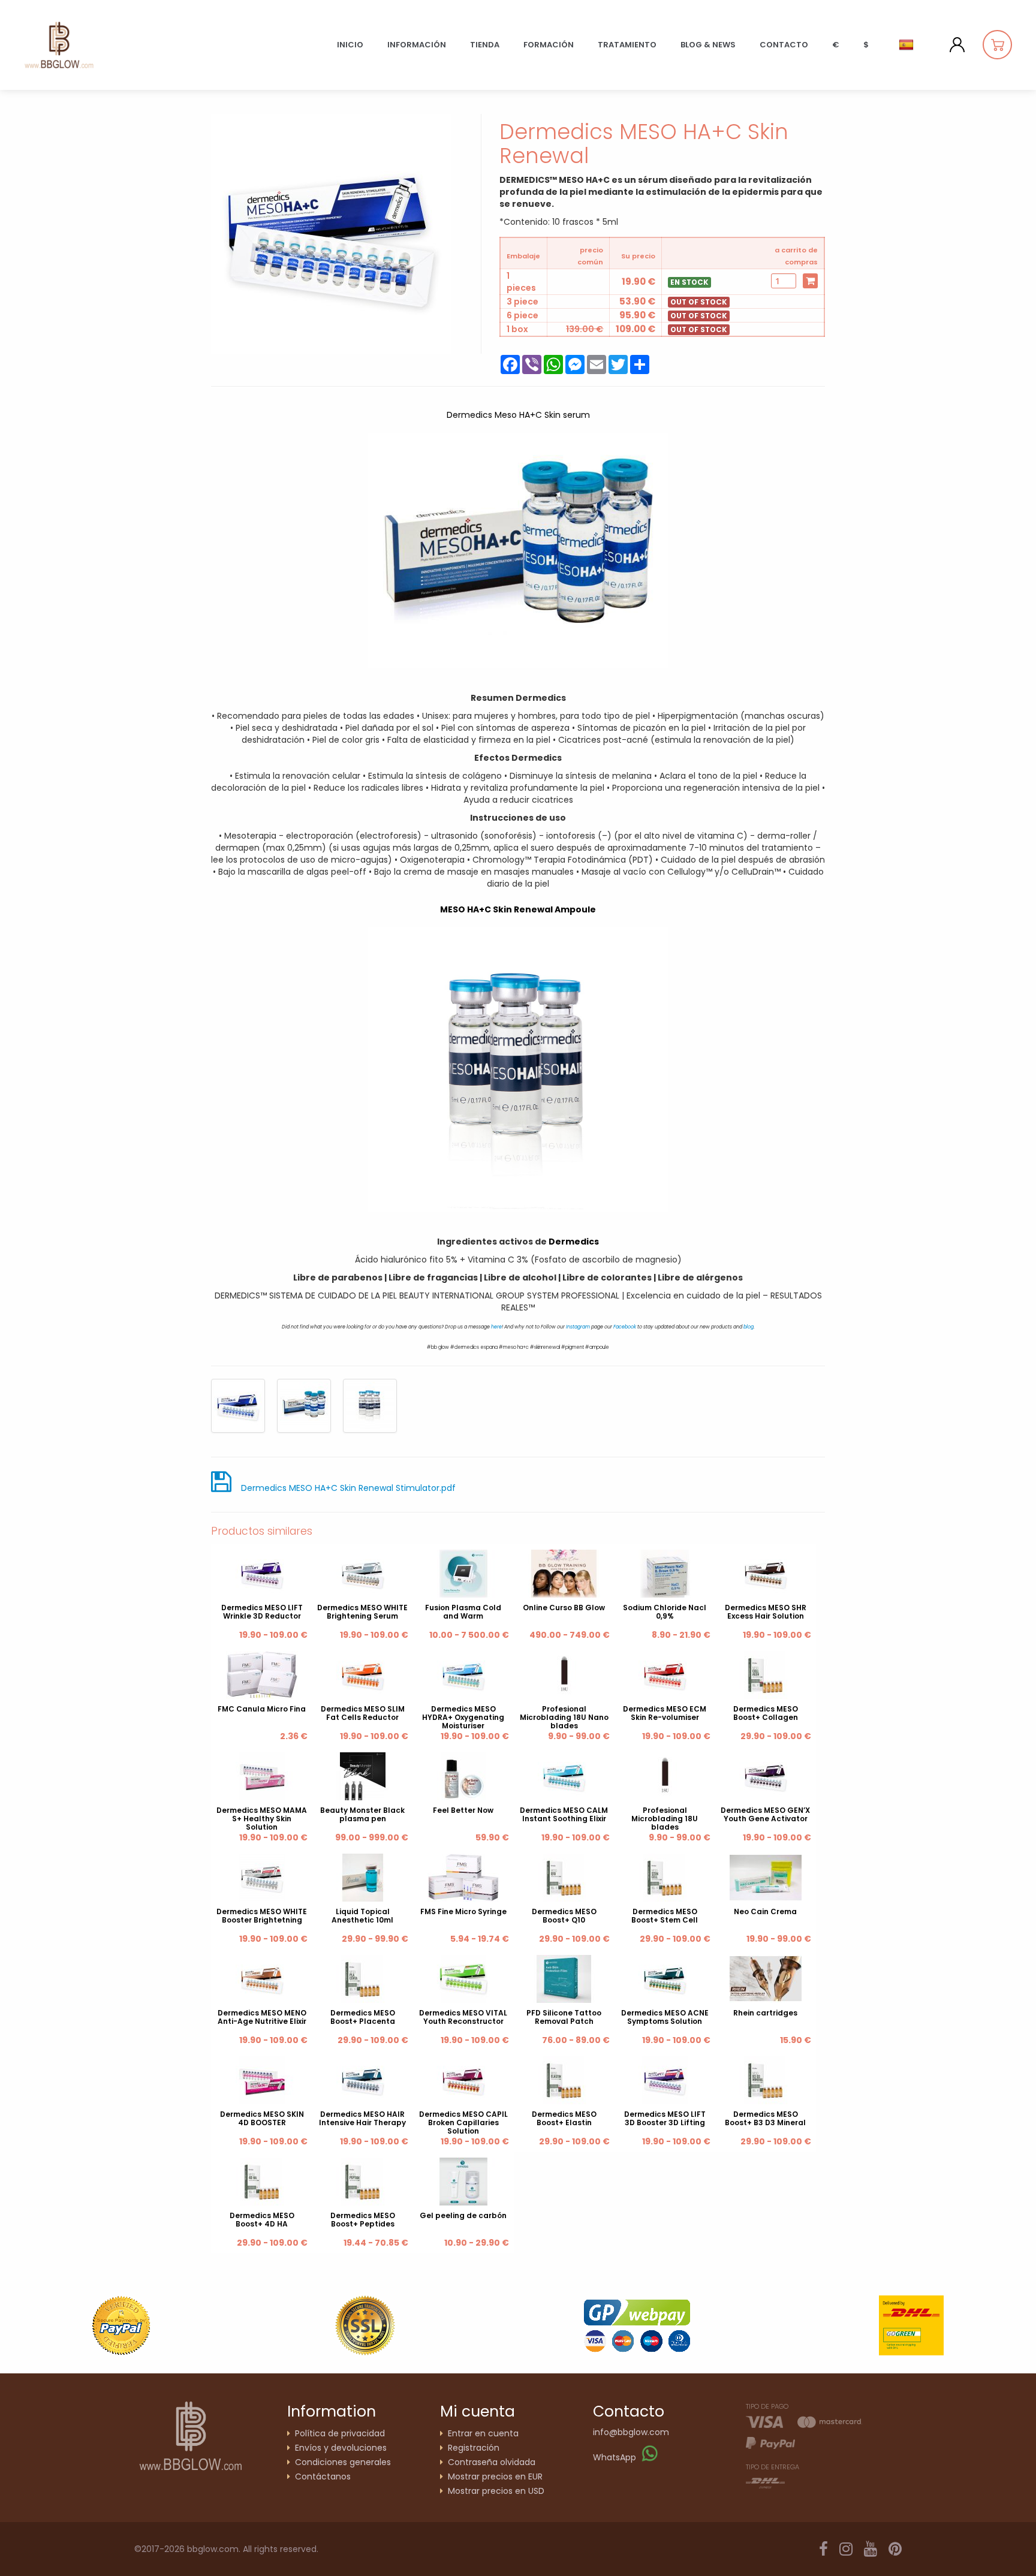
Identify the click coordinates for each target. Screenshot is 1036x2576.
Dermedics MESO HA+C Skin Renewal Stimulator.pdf (348, 1488)
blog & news (708, 45)
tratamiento (627, 45)
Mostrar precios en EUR (495, 2476)
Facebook (625, 1327)
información (417, 45)
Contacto (784, 45)
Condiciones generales (343, 2462)
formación (549, 45)
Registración (474, 2448)
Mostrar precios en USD (496, 2491)
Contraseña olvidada (492, 2462)
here (496, 1327)
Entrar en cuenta (483, 2433)
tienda (485, 45)
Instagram (578, 1327)
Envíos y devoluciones (341, 2448)
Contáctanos (323, 2476)
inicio (350, 45)
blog (749, 1327)
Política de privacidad (340, 2433)
